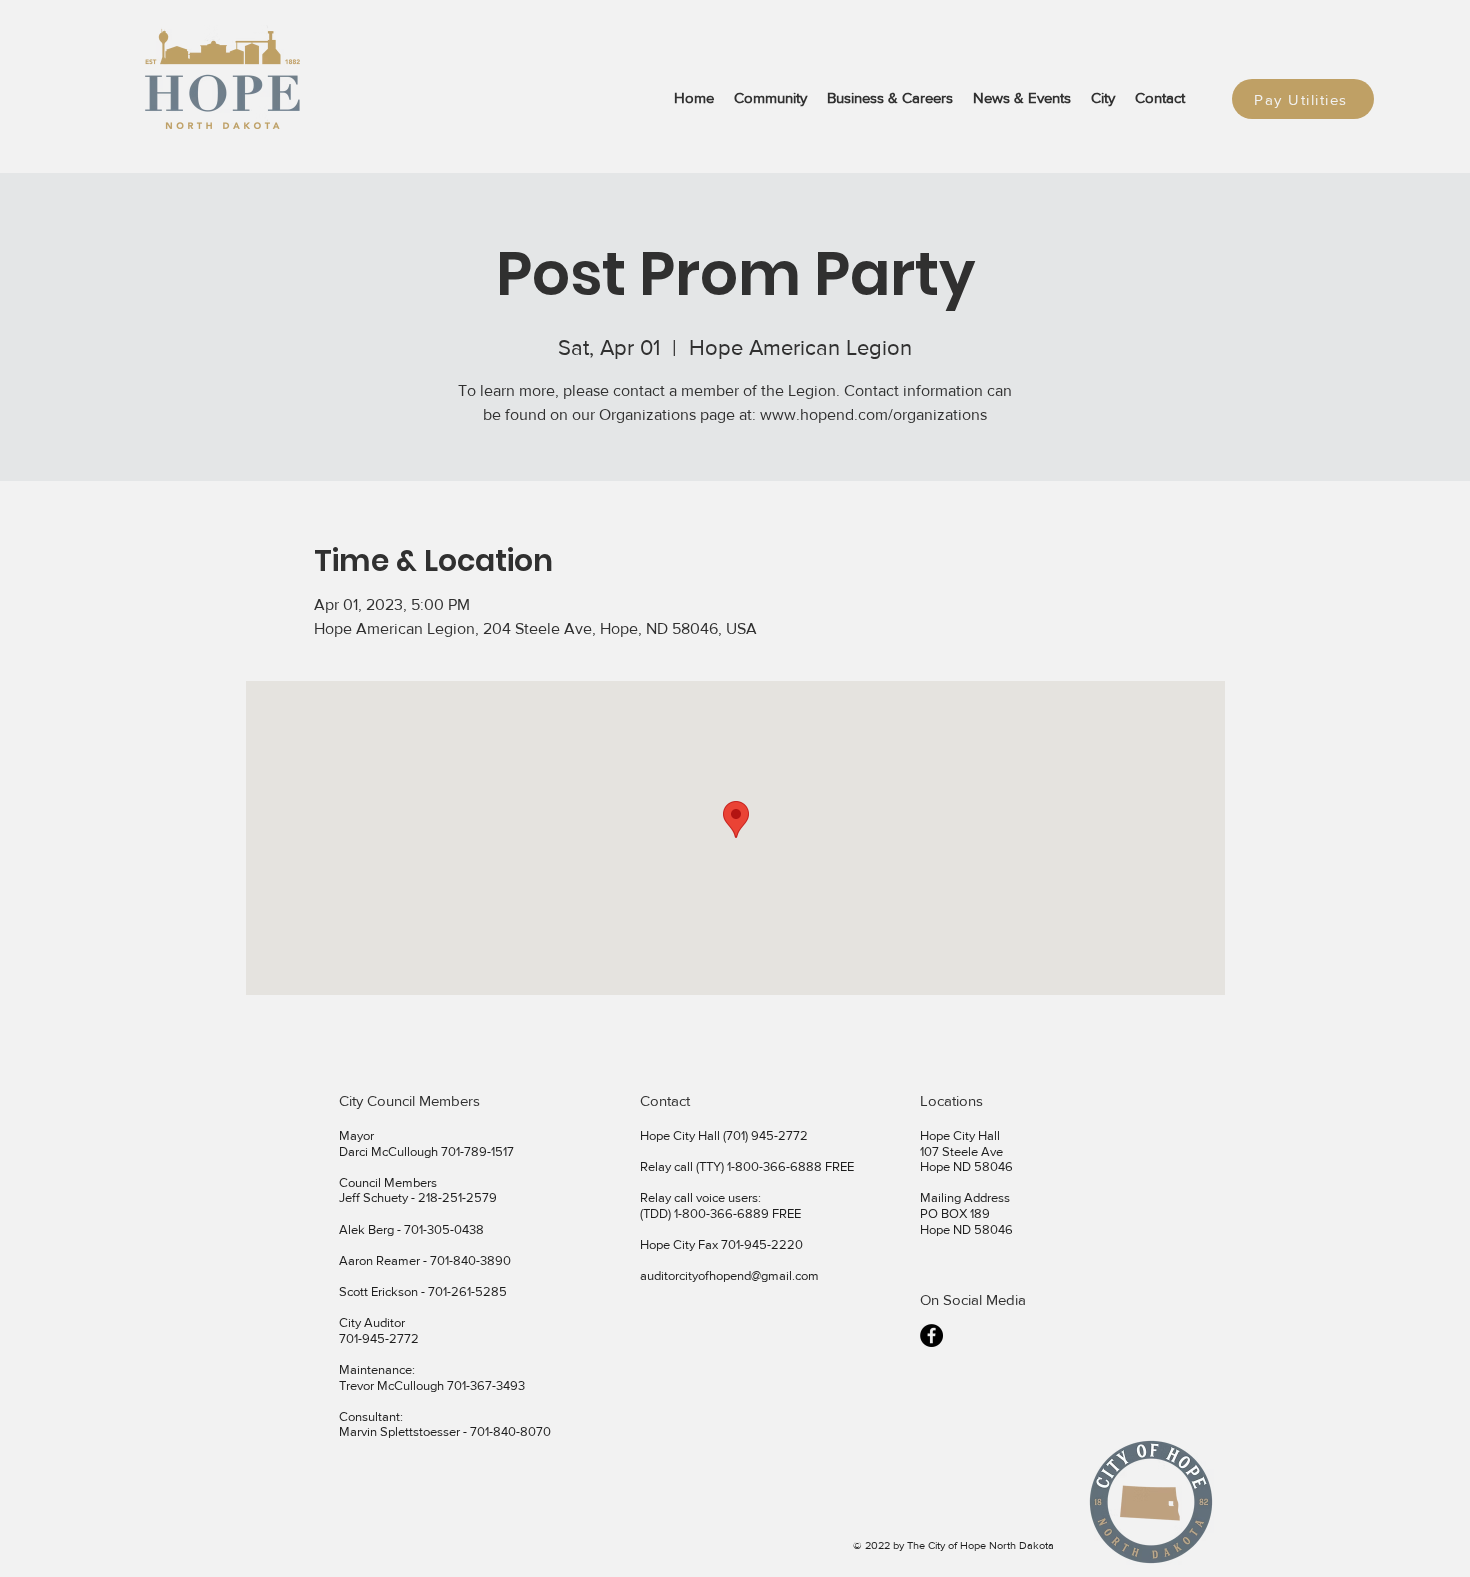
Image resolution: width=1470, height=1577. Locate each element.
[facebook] (931, 1335)
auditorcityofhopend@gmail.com (729, 1275)
